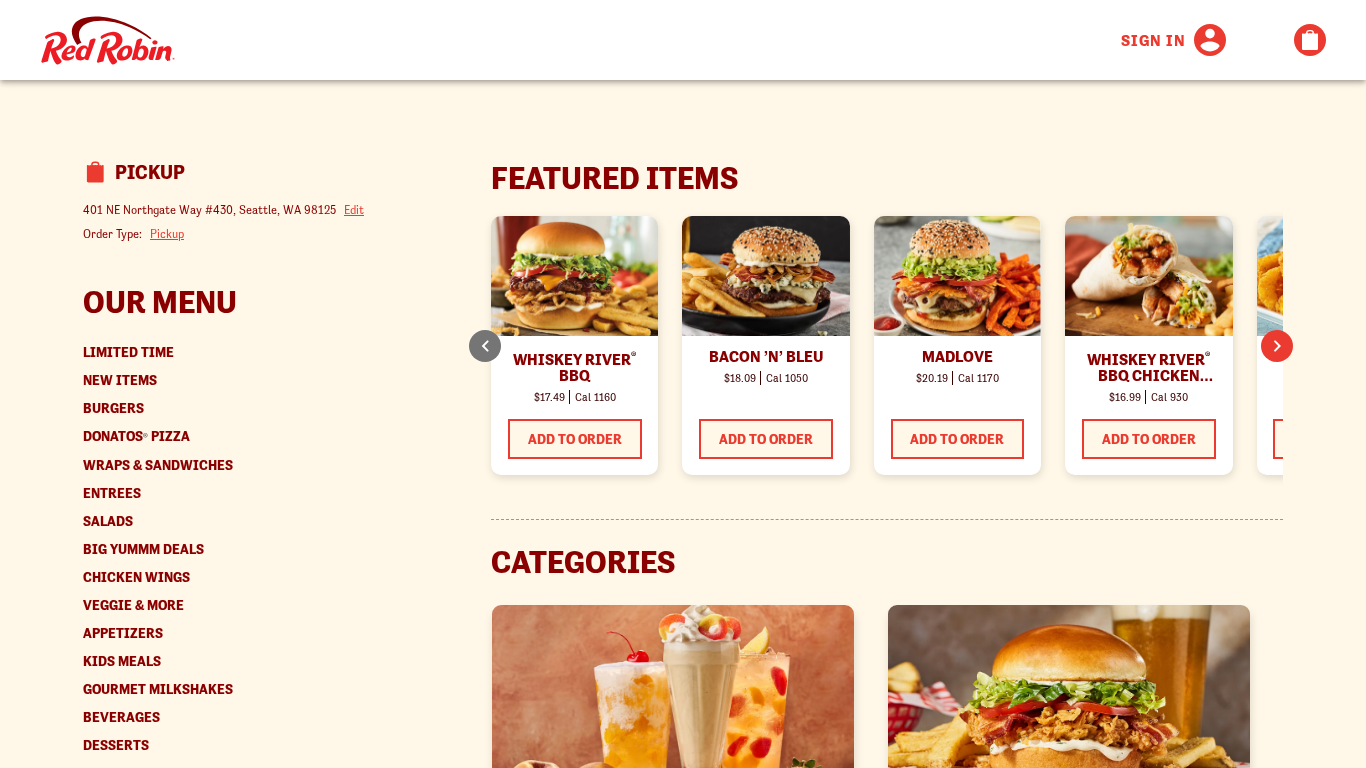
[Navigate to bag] (1310, 40)
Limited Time (128, 352)
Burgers (113, 408)
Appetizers (123, 633)
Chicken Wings (136, 577)
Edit (354, 209)
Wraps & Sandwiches (158, 465)
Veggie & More (133, 605)
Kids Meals (122, 661)
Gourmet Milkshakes (158, 689)
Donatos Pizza (136, 436)
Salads (108, 521)
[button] (1277, 346)
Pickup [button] (167, 233)
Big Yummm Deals (143, 549)
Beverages (121, 717)
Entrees (112, 493)
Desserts (116, 745)
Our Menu (160, 302)
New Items (120, 380)
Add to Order (575, 439)
